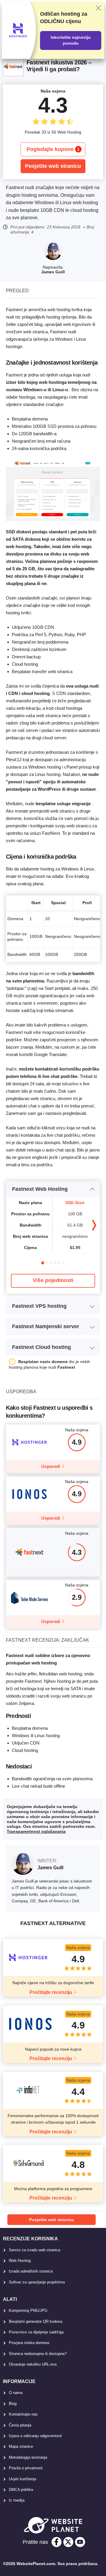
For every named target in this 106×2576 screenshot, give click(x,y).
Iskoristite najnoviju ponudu (71, 40)
